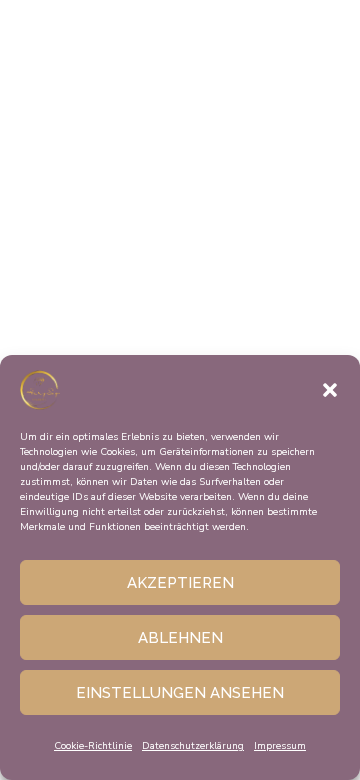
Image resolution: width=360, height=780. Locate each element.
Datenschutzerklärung (193, 746)
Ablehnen (180, 638)
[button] (330, 390)
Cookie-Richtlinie (93, 746)
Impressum (280, 746)
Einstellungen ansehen (180, 693)
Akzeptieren (180, 583)
